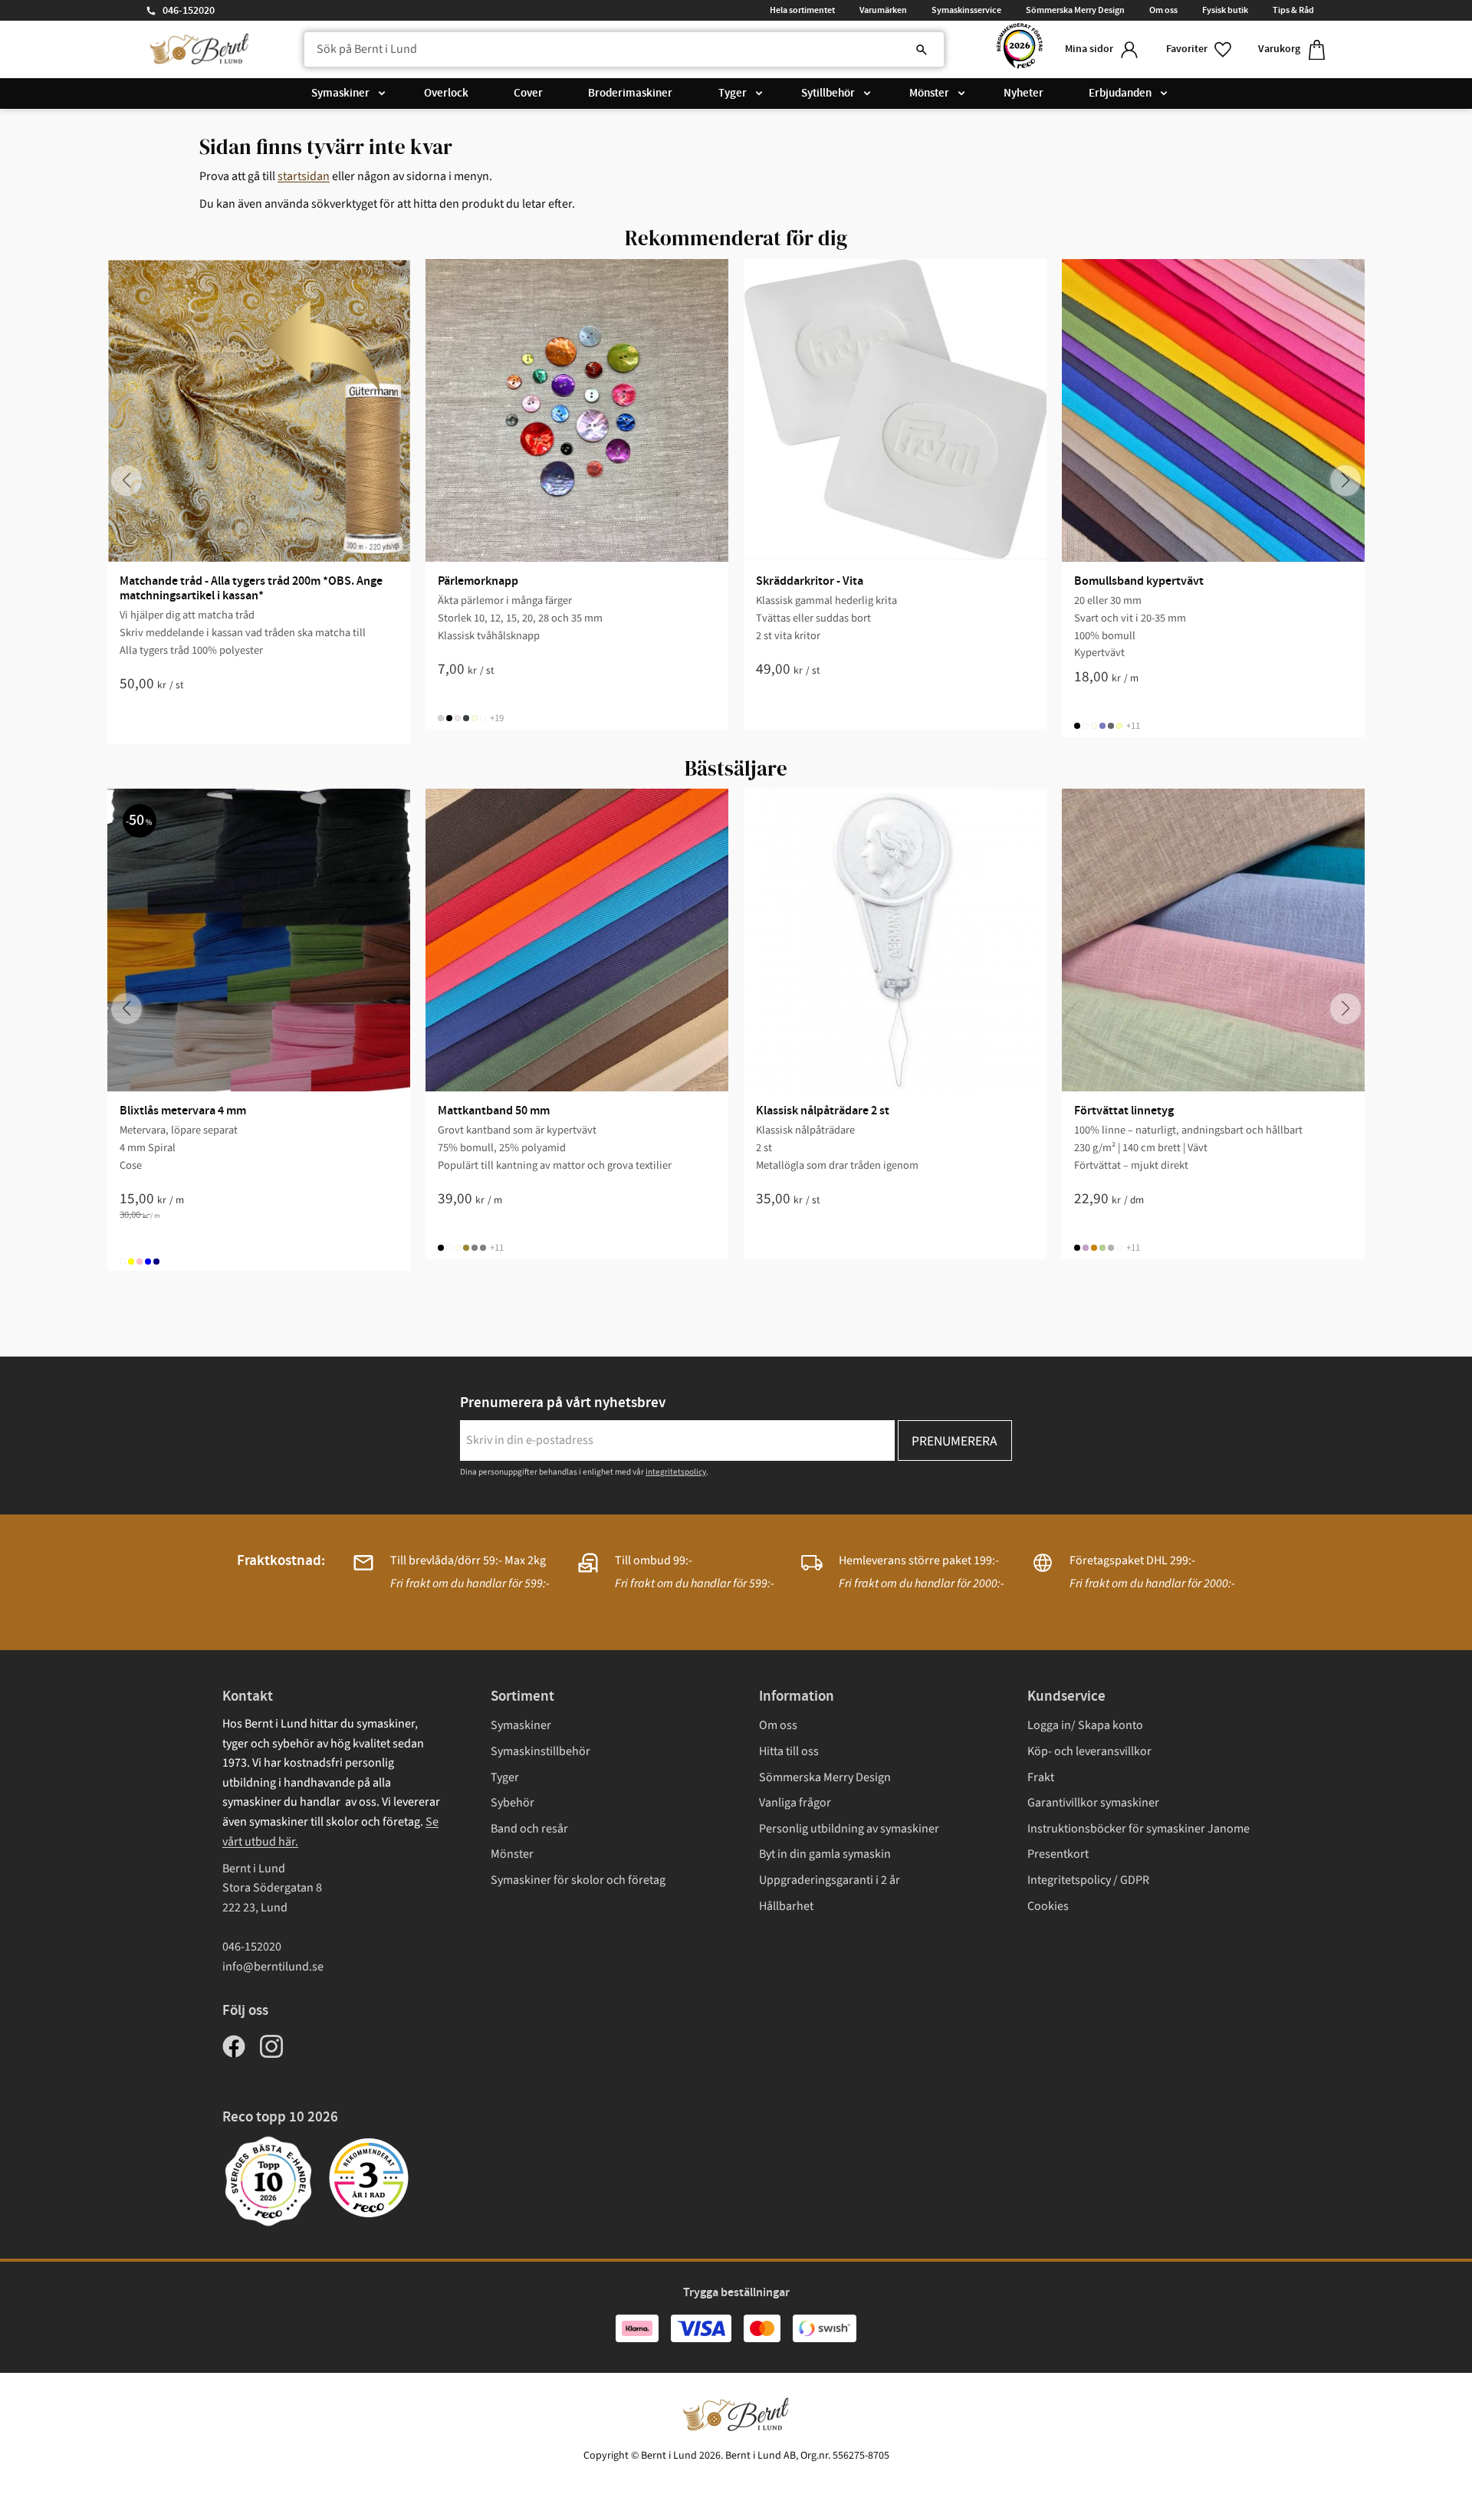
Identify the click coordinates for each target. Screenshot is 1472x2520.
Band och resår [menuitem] (529, 1829)
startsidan (304, 176)
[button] (1200, 49)
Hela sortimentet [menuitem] (802, 10)
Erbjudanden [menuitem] (1120, 94)
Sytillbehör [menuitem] (828, 94)
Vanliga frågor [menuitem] (795, 1803)
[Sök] (922, 50)
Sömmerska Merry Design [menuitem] (1075, 10)
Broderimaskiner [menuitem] (630, 94)
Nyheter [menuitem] (1024, 94)
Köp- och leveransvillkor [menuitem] (1089, 1751)
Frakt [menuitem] (1041, 1777)
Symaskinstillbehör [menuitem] (540, 1751)
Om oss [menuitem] (1163, 10)
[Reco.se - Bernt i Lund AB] (1020, 49)
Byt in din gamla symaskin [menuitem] (825, 1854)
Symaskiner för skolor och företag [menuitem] (578, 1880)
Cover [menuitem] (528, 94)
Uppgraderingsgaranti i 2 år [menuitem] (830, 1880)
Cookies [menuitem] (1048, 1906)
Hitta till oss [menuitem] (789, 1751)
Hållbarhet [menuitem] (786, 1906)
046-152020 (189, 11)
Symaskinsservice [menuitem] (966, 10)
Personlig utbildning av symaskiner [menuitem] (849, 1829)
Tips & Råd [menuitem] (1293, 10)
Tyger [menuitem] (733, 94)
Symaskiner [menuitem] (340, 94)
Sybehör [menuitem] (513, 1803)
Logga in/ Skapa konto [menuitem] (1085, 1725)
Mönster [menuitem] (929, 94)
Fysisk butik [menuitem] (1225, 10)
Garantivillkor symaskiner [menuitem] (1093, 1803)
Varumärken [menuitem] (883, 10)
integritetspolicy (676, 1472)
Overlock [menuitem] (446, 94)
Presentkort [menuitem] (1058, 1854)
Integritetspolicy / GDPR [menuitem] (1088, 1880)
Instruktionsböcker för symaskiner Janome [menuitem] (1138, 1829)
